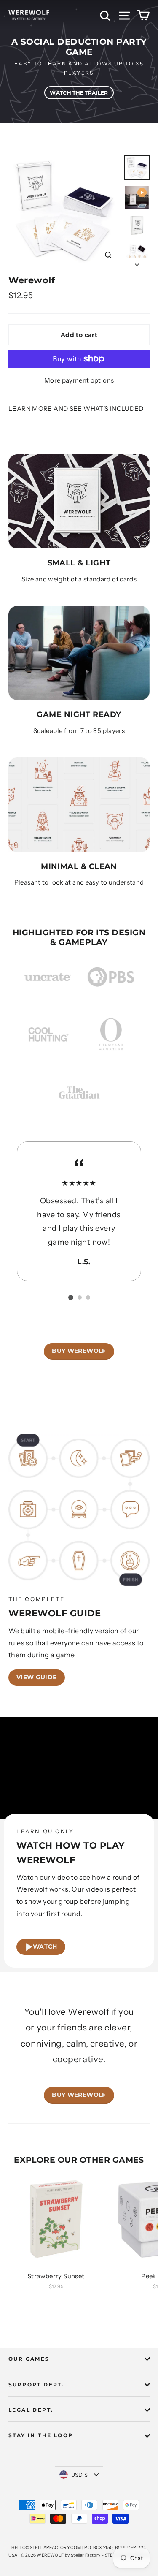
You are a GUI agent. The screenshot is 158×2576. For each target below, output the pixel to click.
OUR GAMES (29, 2359)
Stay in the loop (41, 2435)
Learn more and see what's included (76, 409)
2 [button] (80, 1298)
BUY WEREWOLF (79, 1351)
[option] (79, 62)
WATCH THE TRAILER (79, 93)
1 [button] (71, 1298)
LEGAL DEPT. (31, 2410)
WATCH (45, 1946)
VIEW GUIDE (37, 1677)
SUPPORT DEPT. (36, 2385)
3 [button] (88, 1298)
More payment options (79, 380)
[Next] (137, 262)
